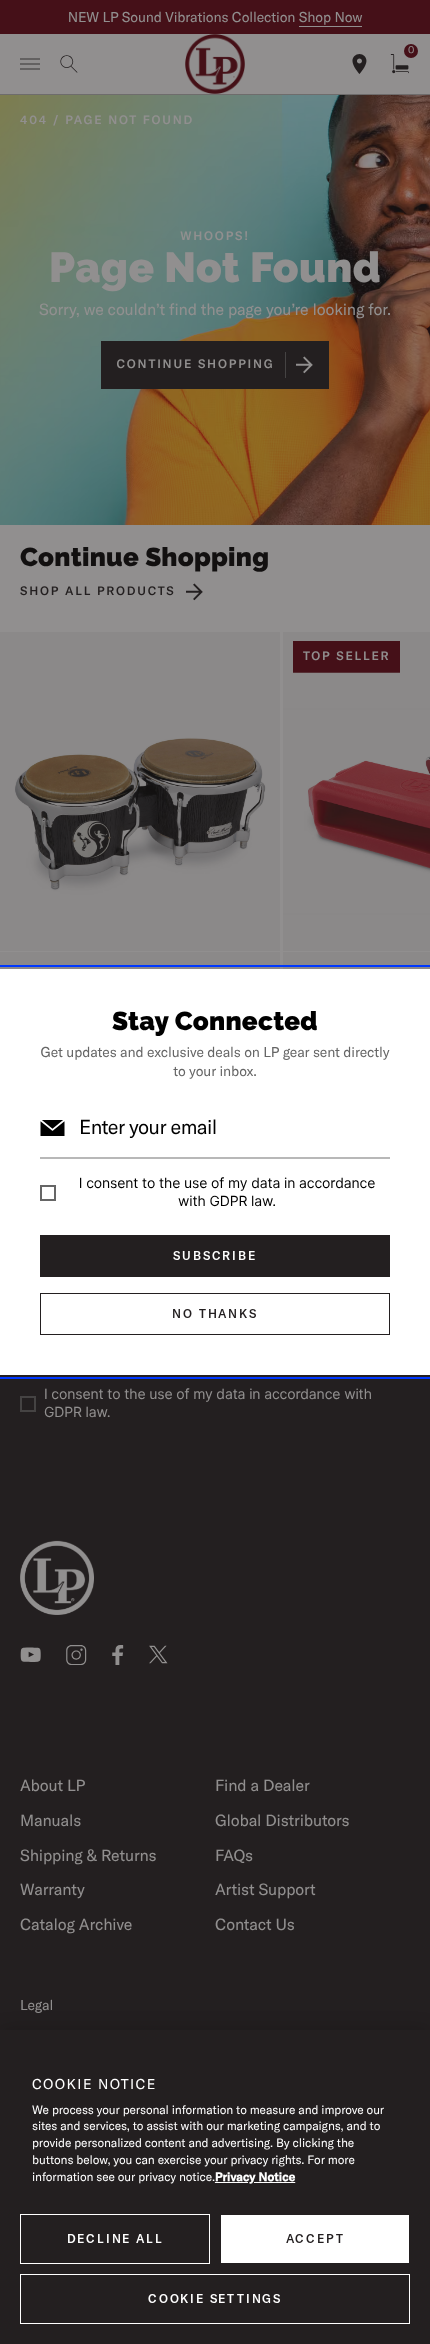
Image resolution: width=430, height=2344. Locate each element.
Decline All (115, 2238)
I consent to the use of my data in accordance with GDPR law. (227, 1192)
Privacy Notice (255, 2177)
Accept (315, 2238)
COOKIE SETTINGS (215, 2298)
